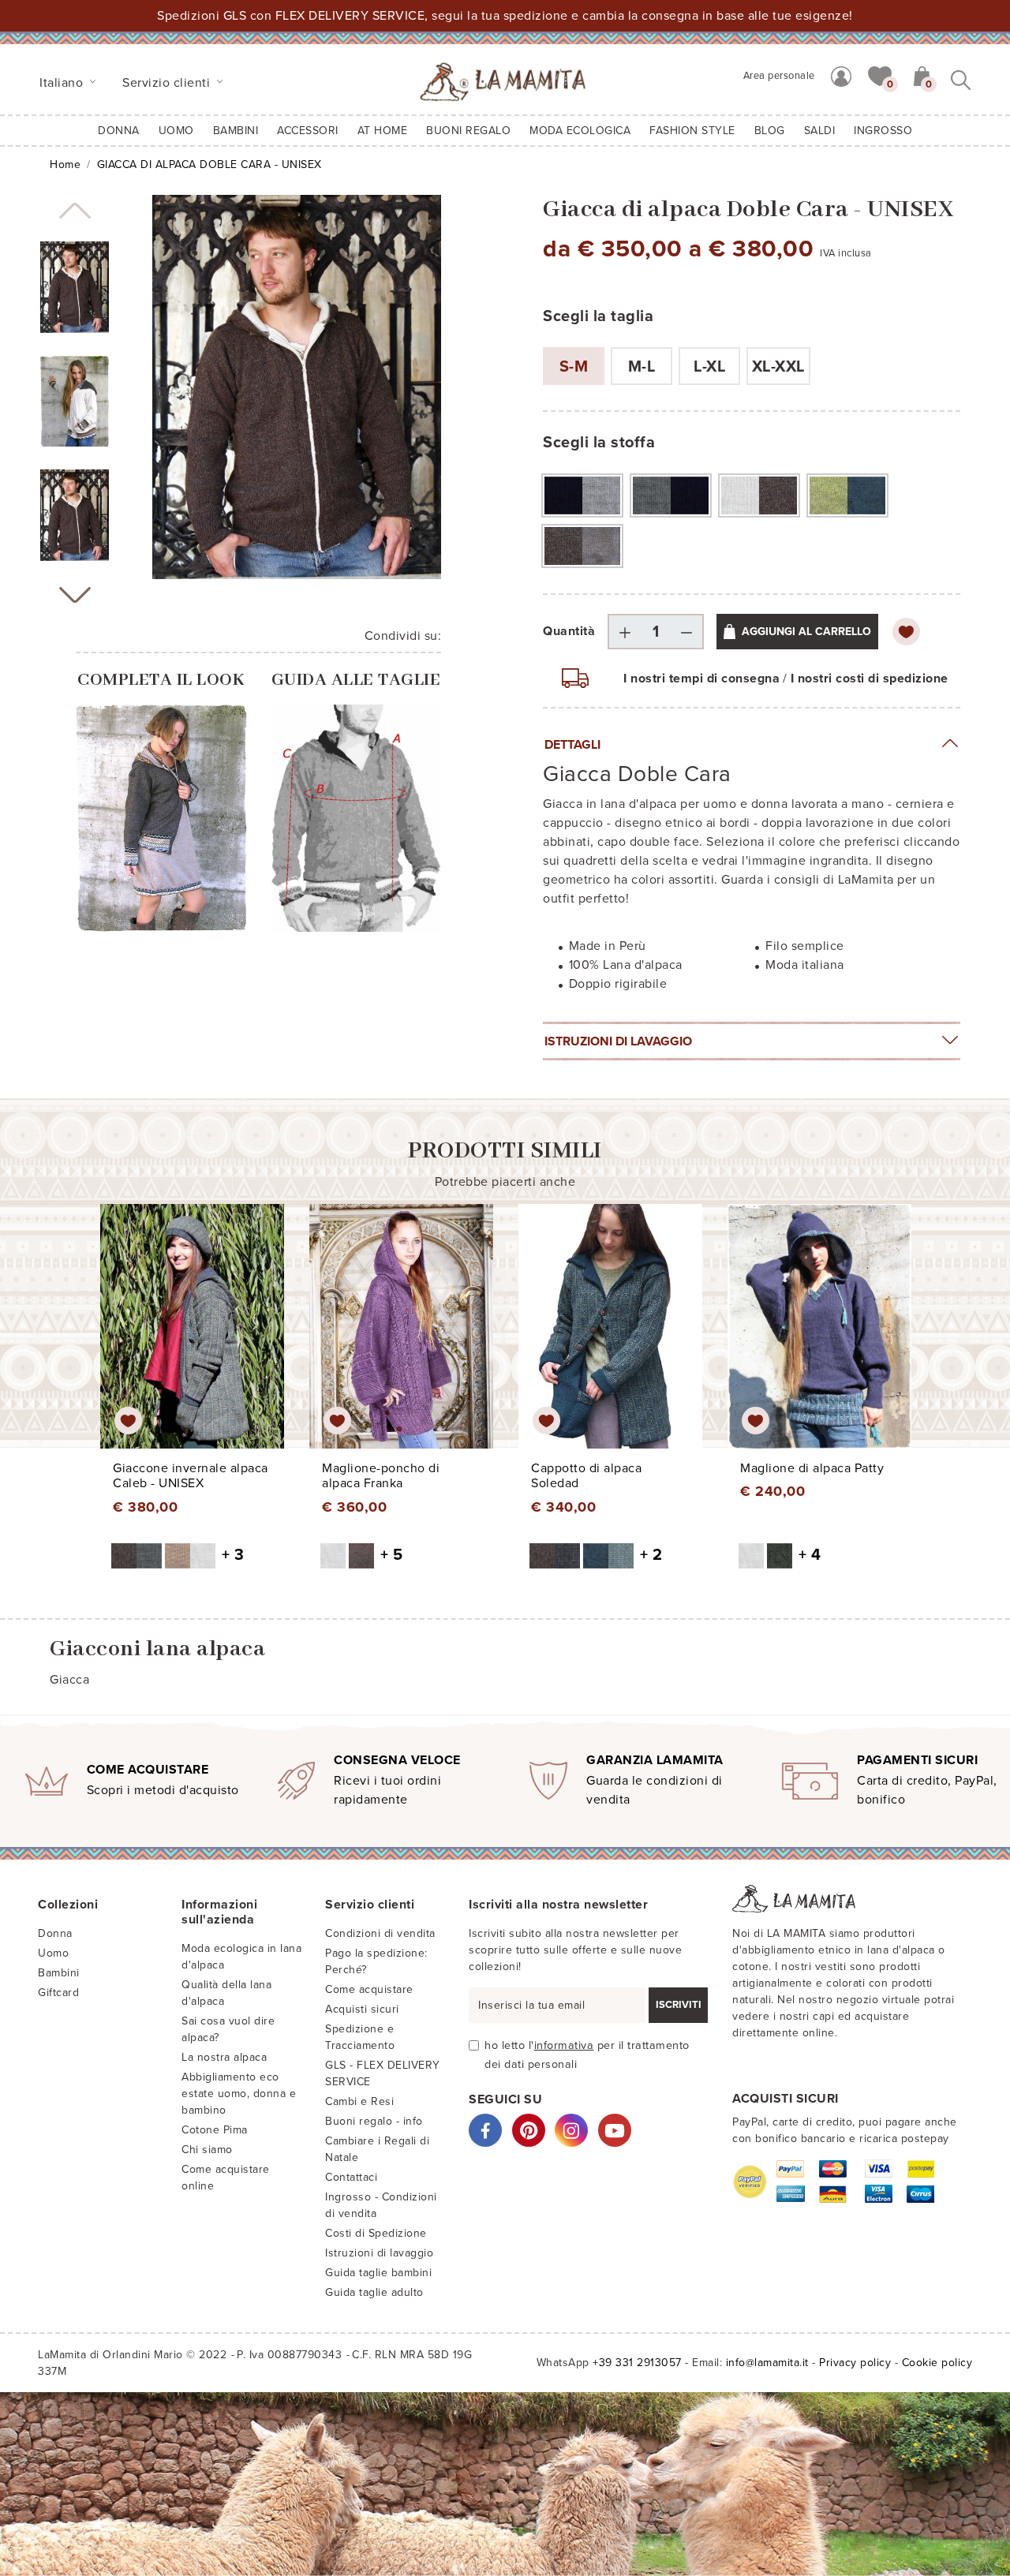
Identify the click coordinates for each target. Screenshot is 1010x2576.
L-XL (709, 367)
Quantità (569, 632)
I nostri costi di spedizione (870, 679)
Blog (770, 131)
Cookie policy (937, 2363)
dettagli (572, 745)
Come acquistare (369, 1989)
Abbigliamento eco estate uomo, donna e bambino (239, 2094)
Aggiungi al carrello (806, 632)
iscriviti (679, 2005)
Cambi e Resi (359, 2101)
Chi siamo (207, 2150)
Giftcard (58, 1993)
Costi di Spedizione (376, 2233)
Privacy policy (855, 2363)
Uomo (176, 131)
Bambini (59, 1973)
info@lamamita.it (767, 2363)
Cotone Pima (215, 2130)
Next (75, 595)
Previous (75, 211)
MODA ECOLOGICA (580, 131)
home (65, 165)
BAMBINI (236, 131)
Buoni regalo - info (374, 2121)
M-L (642, 367)
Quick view (193, 1340)
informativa (564, 2045)
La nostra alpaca (224, 2057)
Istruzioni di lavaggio (618, 1041)
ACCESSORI (308, 131)
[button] (880, 75)
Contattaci (351, 2177)
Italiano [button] (63, 83)
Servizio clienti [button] (168, 83)
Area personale (779, 76)
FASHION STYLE (692, 131)
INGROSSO (883, 131)
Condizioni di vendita (380, 1933)
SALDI (820, 131)
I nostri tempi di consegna (701, 679)
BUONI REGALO (468, 131)
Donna (119, 131)
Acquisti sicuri (362, 2009)
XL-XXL (778, 367)
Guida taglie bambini (378, 2273)
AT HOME (383, 131)
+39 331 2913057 (637, 2363)
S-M (574, 367)
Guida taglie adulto (374, 2292)
